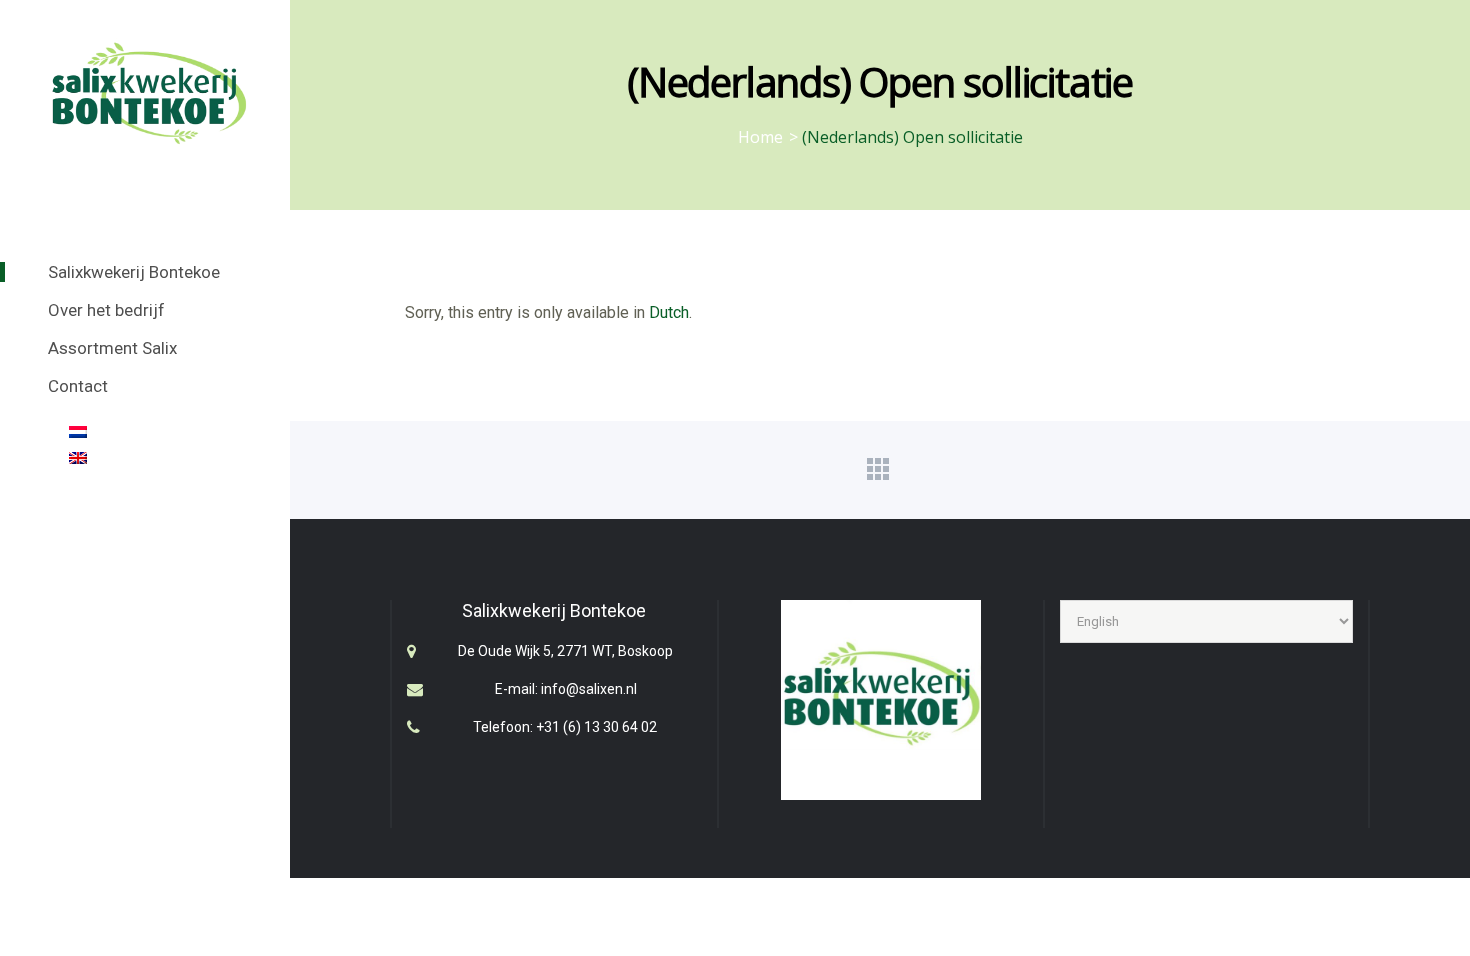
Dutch (669, 312)
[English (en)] (78, 459)
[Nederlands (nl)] (78, 433)
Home (760, 137)
